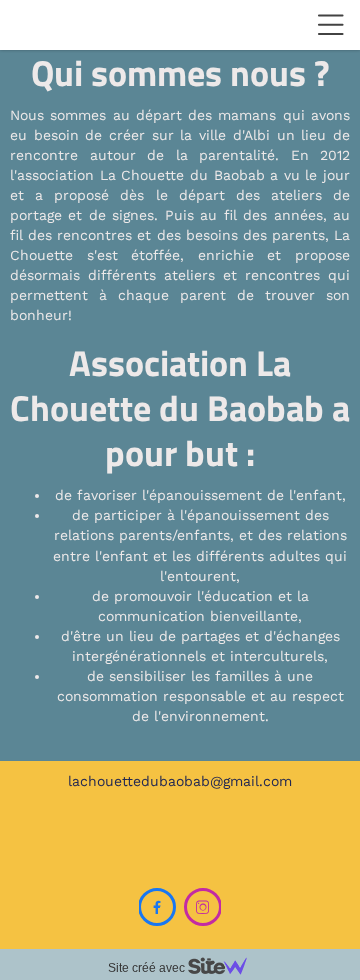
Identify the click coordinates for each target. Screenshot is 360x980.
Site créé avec (148, 968)
